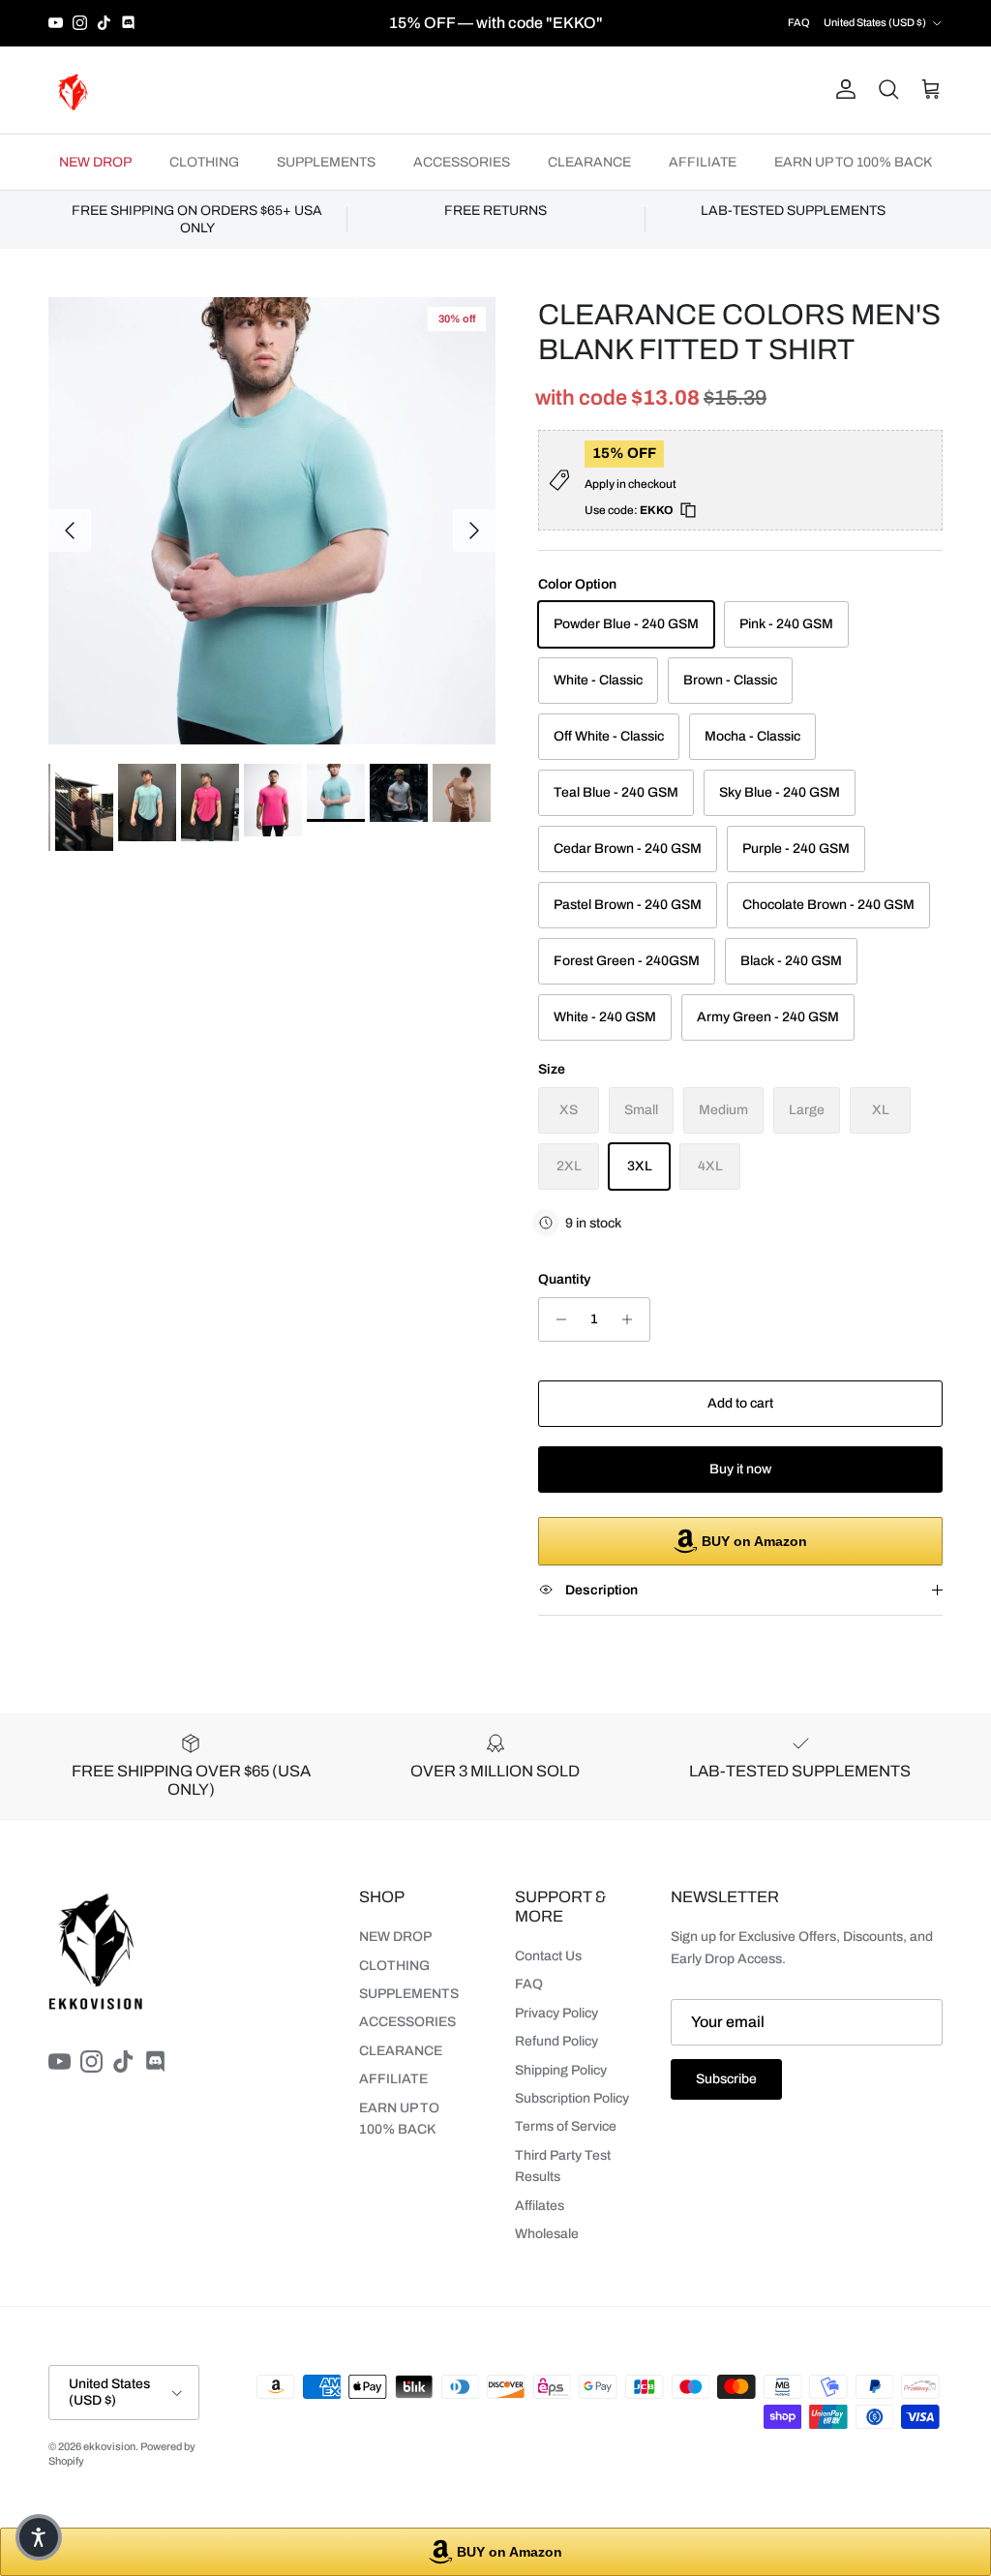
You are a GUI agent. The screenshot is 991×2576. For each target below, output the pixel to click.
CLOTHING (204, 162)
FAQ (799, 22)
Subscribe (726, 2079)
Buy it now (740, 1469)
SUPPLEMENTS (326, 162)
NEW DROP (95, 162)
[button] (39, 2537)
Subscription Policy (572, 2098)
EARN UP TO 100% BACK (853, 162)
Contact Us (548, 1956)
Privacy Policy (556, 2013)
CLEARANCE (589, 162)
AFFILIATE (703, 162)
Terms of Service (566, 2126)
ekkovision (109, 2446)
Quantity (564, 1279)
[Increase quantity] (632, 1319)
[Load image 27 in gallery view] (272, 521)
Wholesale (547, 2234)
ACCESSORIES (462, 162)
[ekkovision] (73, 90)
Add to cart (740, 1403)
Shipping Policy (561, 2070)
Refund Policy (556, 2041)
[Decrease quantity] (556, 1319)
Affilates (540, 2206)
